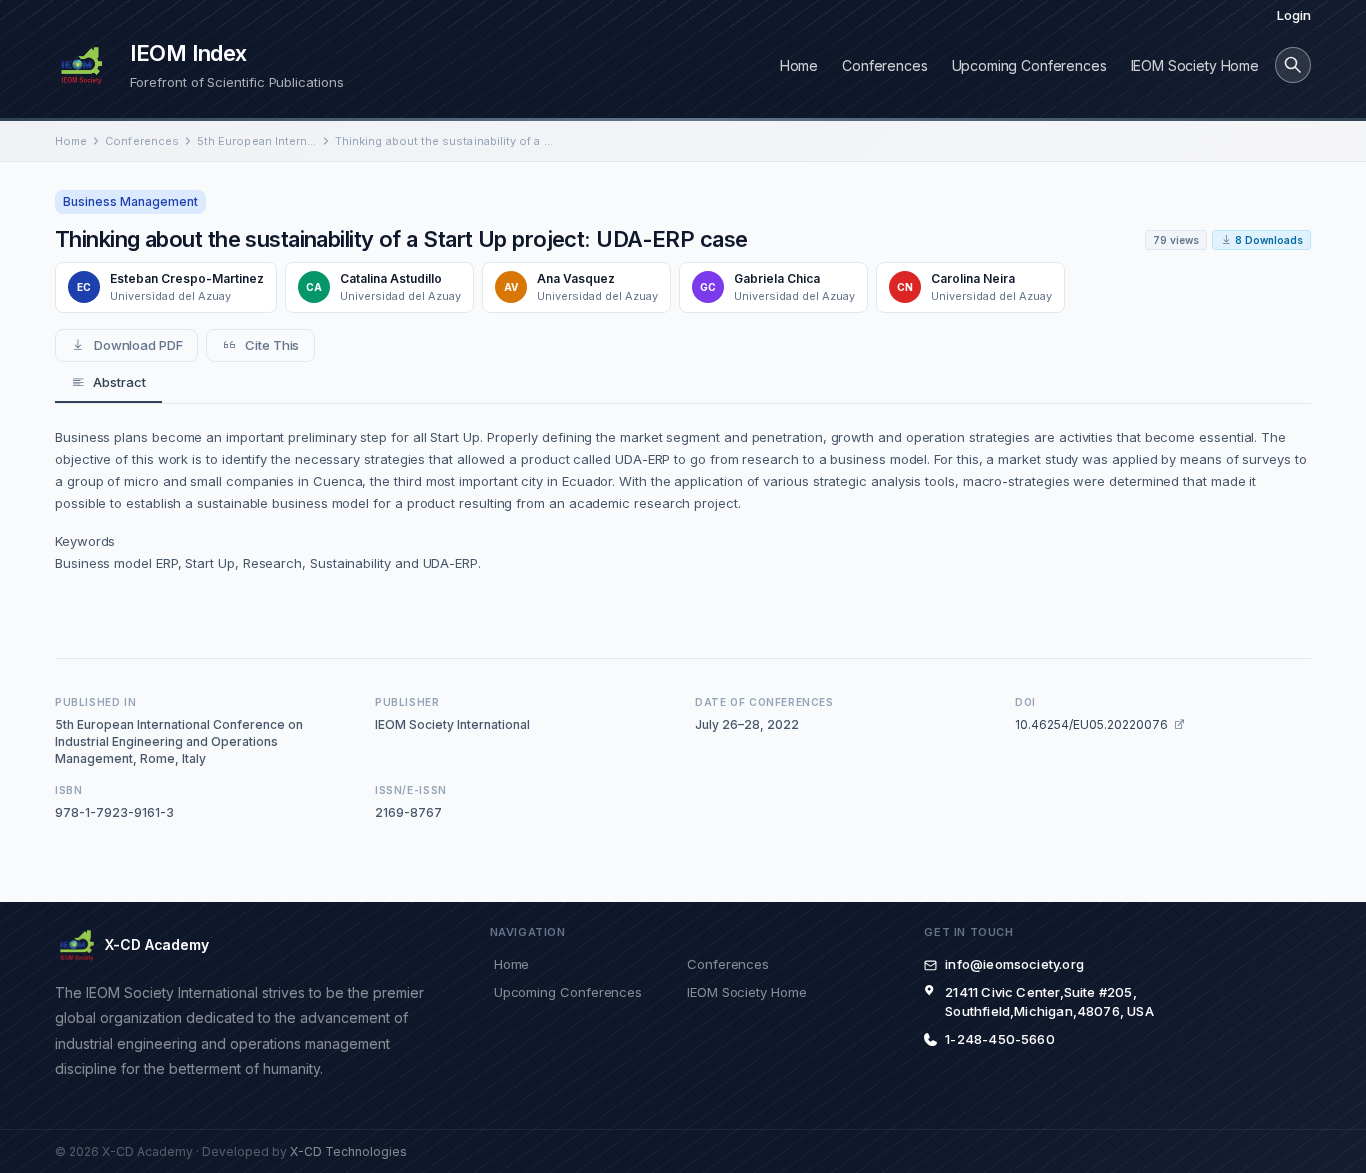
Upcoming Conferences (1029, 65)
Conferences (884, 65)
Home (799, 65)
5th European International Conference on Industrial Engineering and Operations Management (257, 141)
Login (1294, 15)
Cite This (272, 345)
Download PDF (138, 345)
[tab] (108, 383)
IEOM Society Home (1195, 65)
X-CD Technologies (348, 1151)
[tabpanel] (683, 519)
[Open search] (1293, 65)
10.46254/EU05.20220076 (1091, 724)
